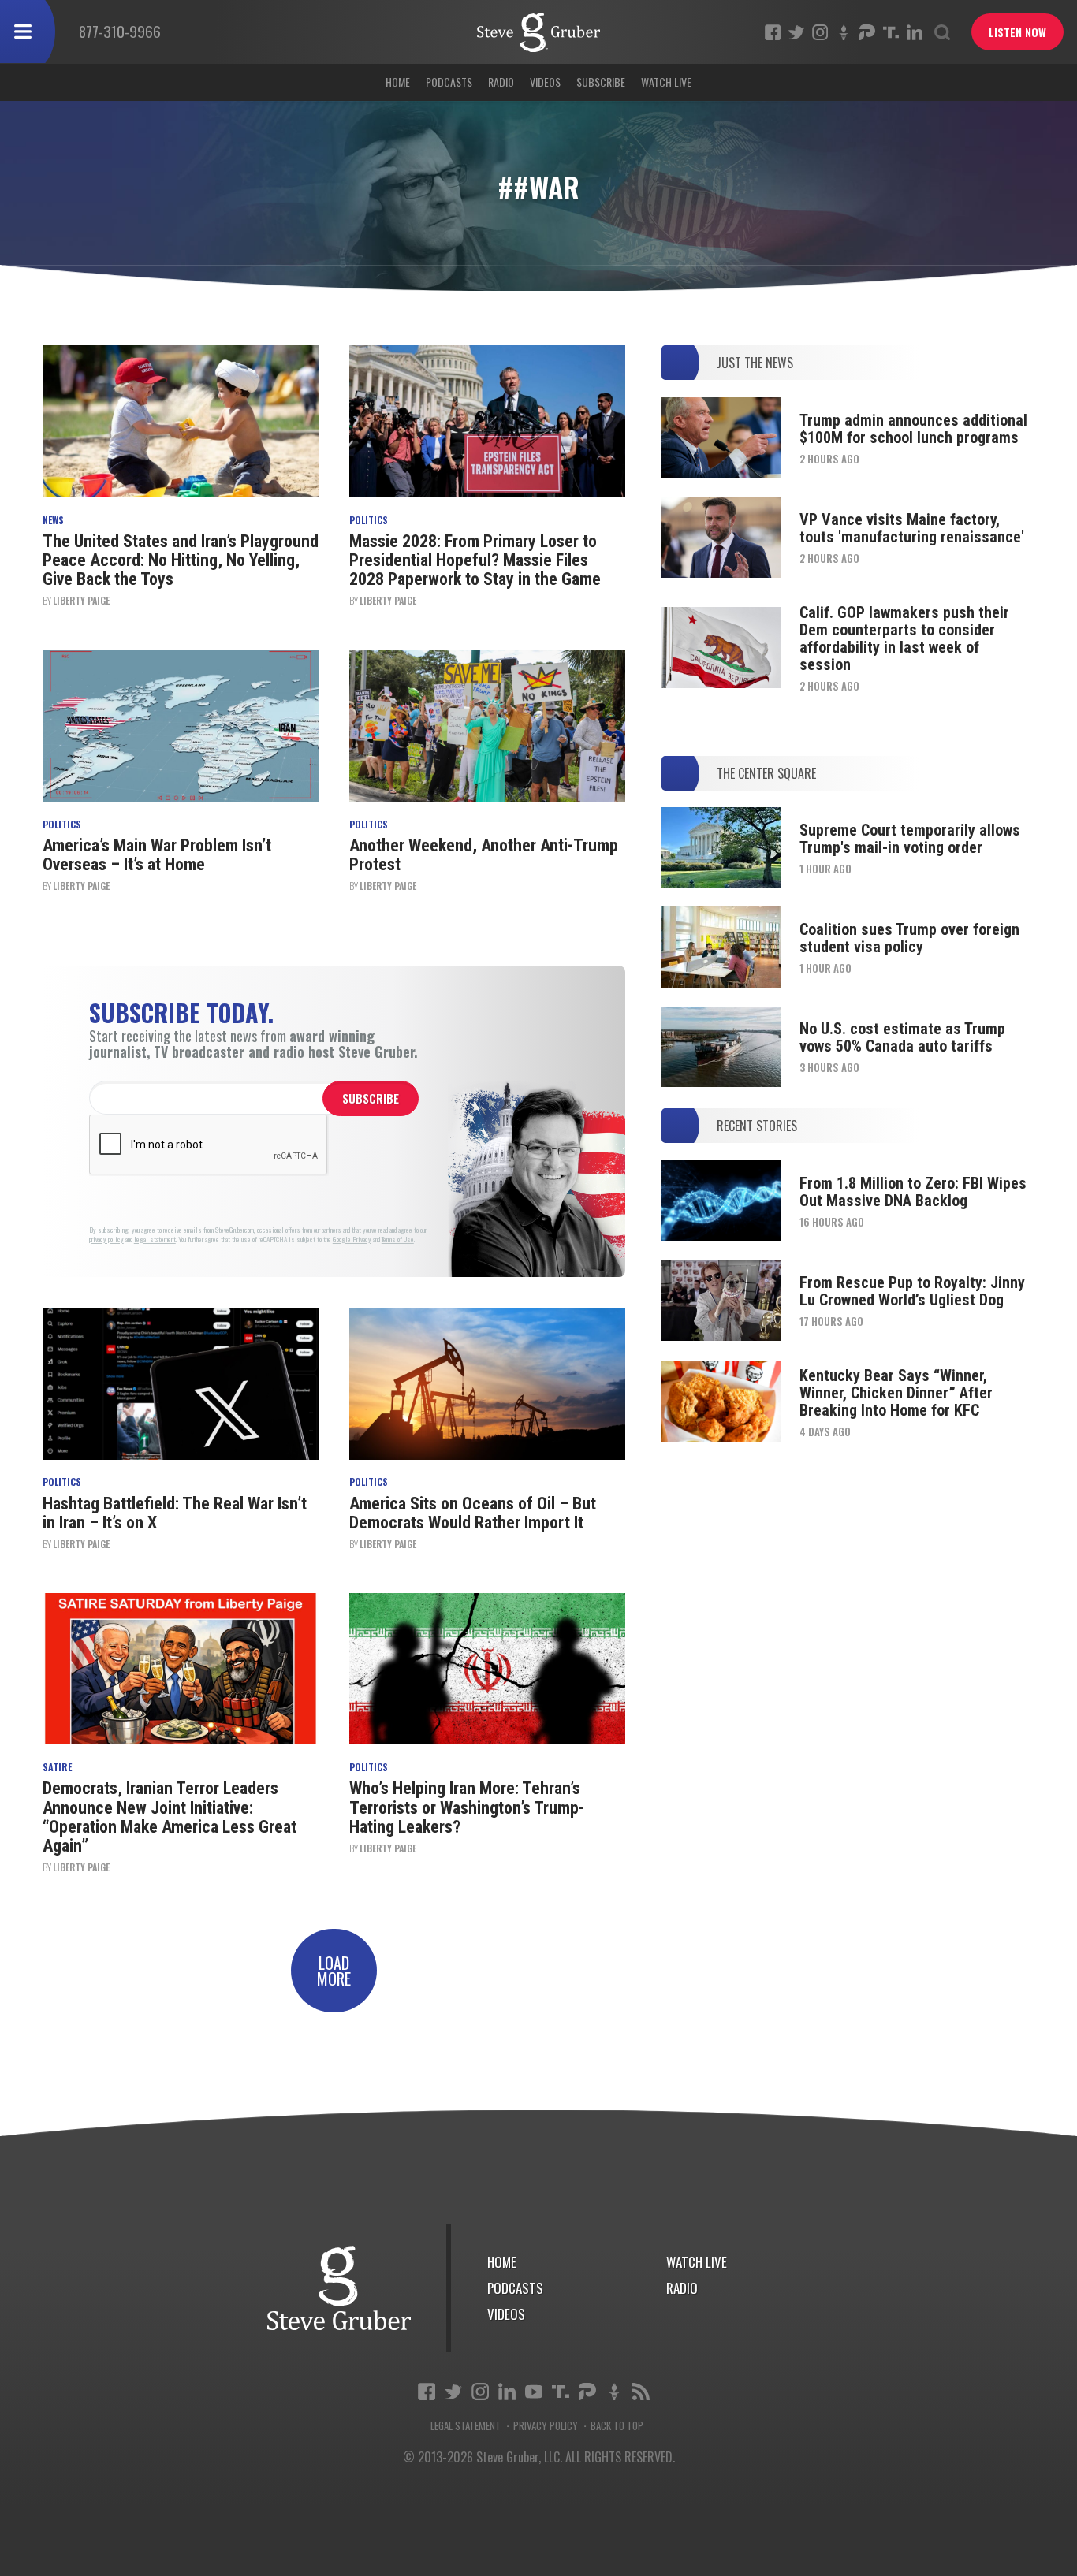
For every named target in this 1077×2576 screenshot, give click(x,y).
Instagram (820, 32)
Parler (867, 32)
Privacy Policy (546, 2426)
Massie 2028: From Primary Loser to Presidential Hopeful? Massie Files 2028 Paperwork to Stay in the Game (475, 560)
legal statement (155, 1240)
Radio (501, 82)
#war (538, 32)
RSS (641, 2392)
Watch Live (666, 82)
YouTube (534, 2392)
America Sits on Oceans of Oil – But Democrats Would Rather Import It (473, 1513)
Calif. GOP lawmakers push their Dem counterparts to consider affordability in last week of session (904, 638)
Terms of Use (398, 1240)
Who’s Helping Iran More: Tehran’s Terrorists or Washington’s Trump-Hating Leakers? (467, 1807)
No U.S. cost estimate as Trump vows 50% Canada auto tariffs (902, 1037)
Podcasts (449, 82)
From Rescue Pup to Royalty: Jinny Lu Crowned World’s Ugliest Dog (912, 1291)
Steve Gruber (339, 2288)
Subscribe (601, 82)
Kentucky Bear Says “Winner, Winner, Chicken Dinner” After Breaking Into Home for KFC (896, 1393)
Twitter (796, 32)
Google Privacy (352, 1240)
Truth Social (561, 2392)
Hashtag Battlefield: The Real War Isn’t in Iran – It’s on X (175, 1513)
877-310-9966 (120, 31)
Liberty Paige (81, 600)
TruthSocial (891, 32)
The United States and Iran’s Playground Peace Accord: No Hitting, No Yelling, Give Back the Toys (181, 560)
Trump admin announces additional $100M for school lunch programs (913, 429)
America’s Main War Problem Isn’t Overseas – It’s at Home (157, 855)
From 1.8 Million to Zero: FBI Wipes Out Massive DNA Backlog (913, 1192)
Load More (334, 1971)
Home (398, 82)
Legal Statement (466, 2426)
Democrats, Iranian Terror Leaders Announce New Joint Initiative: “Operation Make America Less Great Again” (170, 1817)
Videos (545, 82)
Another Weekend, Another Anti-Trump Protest (484, 855)
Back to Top (617, 2426)
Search (942, 32)
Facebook (773, 32)
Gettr (844, 32)
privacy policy (106, 1240)
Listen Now (1017, 32)
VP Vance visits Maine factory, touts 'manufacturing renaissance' (912, 528)
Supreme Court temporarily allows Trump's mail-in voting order (910, 839)
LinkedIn (915, 32)
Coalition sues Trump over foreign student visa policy (909, 938)
